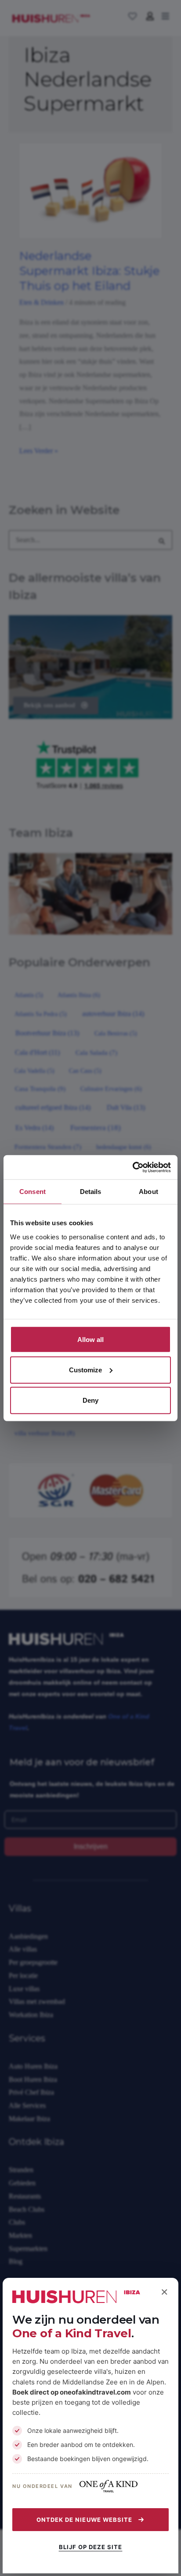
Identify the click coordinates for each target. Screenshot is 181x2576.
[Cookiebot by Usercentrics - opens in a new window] (132, 1167)
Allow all (90, 1339)
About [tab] (148, 1192)
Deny (90, 1400)
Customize (85, 1370)
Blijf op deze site (91, 2547)
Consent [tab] (33, 1192)
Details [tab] (91, 1192)
